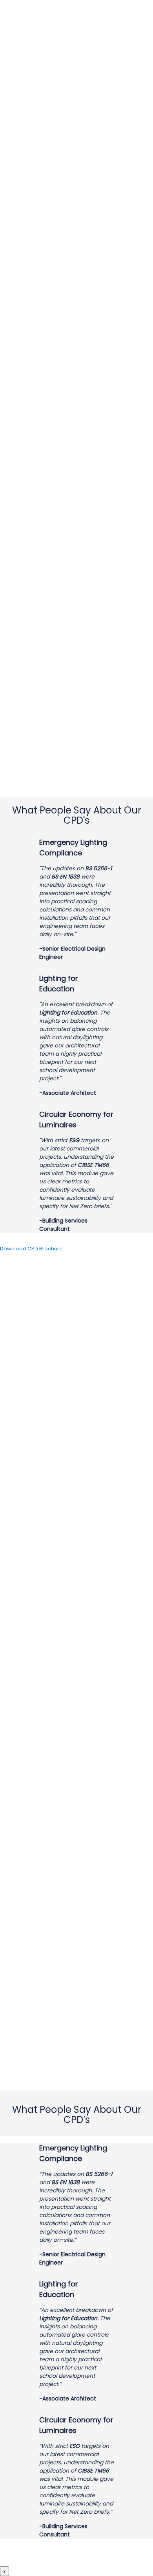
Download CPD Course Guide (76, 2555)
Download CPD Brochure (31, 1249)
